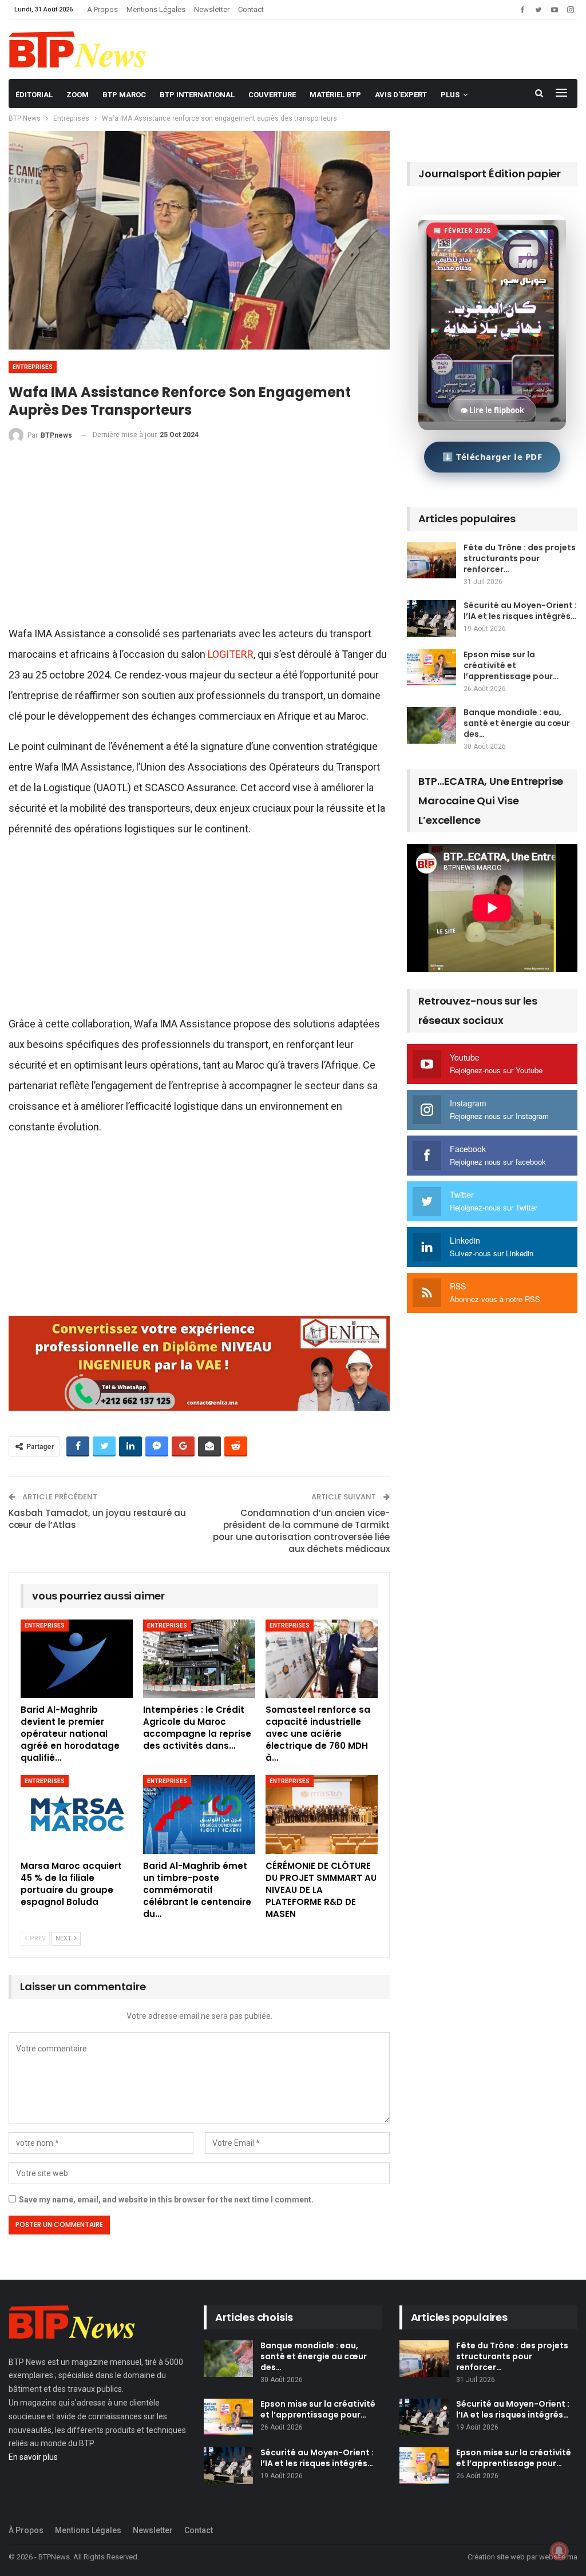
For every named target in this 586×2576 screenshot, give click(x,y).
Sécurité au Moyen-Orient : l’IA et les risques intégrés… (520, 611)
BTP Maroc (124, 95)
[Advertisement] (199, 539)
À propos (102, 9)
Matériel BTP (335, 95)
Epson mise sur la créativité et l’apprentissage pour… (511, 665)
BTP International (197, 95)
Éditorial (34, 95)
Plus (450, 95)
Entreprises (33, 367)
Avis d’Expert (401, 95)
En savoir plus (33, 2457)
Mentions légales (156, 9)
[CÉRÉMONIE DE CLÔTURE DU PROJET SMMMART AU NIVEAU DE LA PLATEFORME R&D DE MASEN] (322, 1814)
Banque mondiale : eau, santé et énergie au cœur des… (517, 723)
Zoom (78, 95)
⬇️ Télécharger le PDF (492, 457)
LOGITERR (231, 654)
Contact (251, 9)
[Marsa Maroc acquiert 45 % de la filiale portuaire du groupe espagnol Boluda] (77, 1814)
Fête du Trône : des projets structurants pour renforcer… (520, 558)
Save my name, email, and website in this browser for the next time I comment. (166, 2200)
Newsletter (212, 9)
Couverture (272, 95)
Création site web (496, 2557)
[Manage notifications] (559, 2551)
